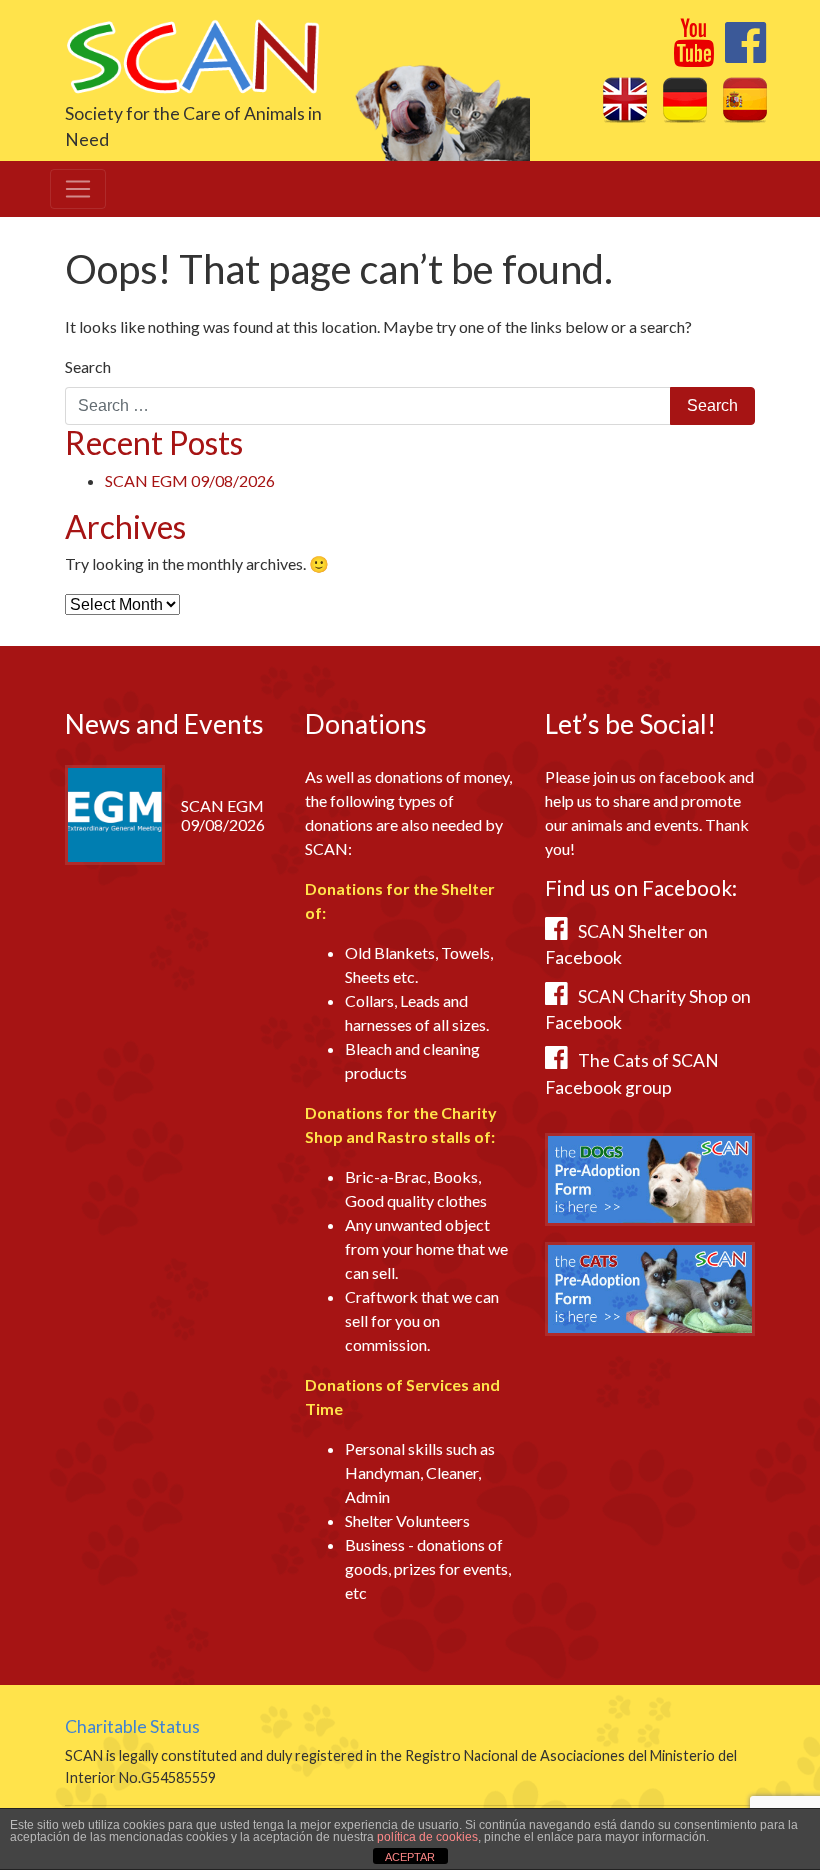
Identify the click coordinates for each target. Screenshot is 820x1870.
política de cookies (427, 1837)
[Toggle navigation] (78, 189)
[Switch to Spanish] (745, 99)
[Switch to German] (685, 99)
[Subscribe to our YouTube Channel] (693, 53)
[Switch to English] (625, 99)
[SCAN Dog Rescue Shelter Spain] (192, 54)
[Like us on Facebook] (745, 53)
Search (88, 366)
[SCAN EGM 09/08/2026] (115, 812)
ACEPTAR (410, 1857)
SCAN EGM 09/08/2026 (190, 480)
